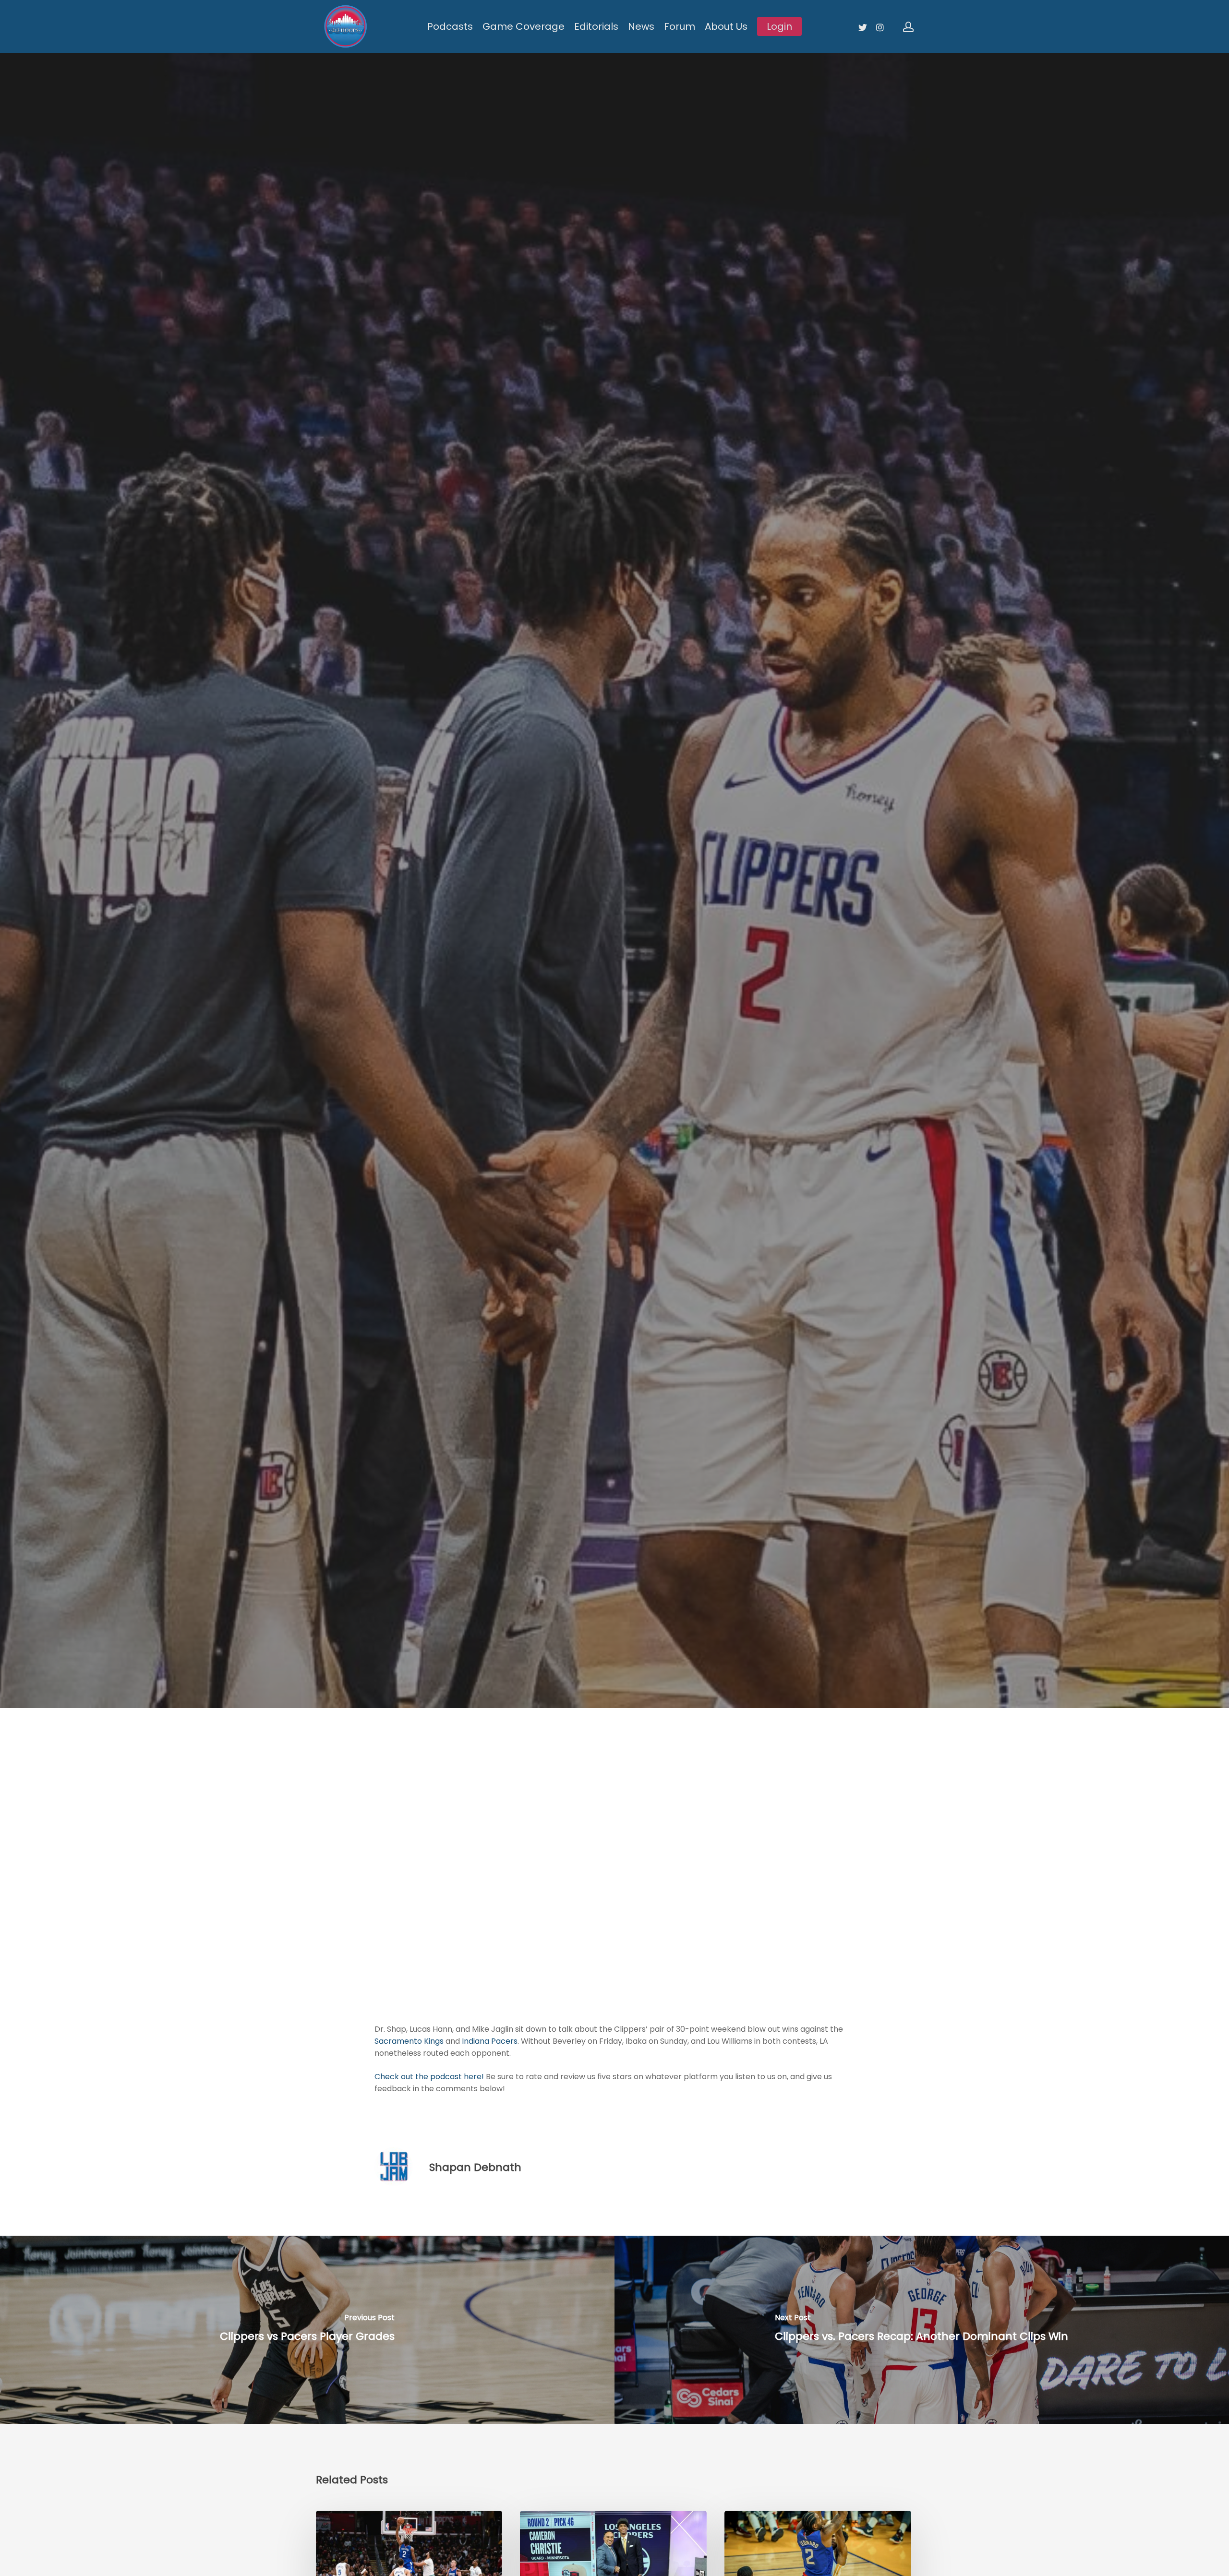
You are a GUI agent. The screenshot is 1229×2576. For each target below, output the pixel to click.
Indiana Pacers (490, 2041)
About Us (726, 26)
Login (779, 26)
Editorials (596, 26)
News (641, 26)
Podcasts (450, 26)
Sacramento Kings (409, 2041)
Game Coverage (524, 26)
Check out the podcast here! (429, 2077)
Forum (680, 26)
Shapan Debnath (475, 2167)
